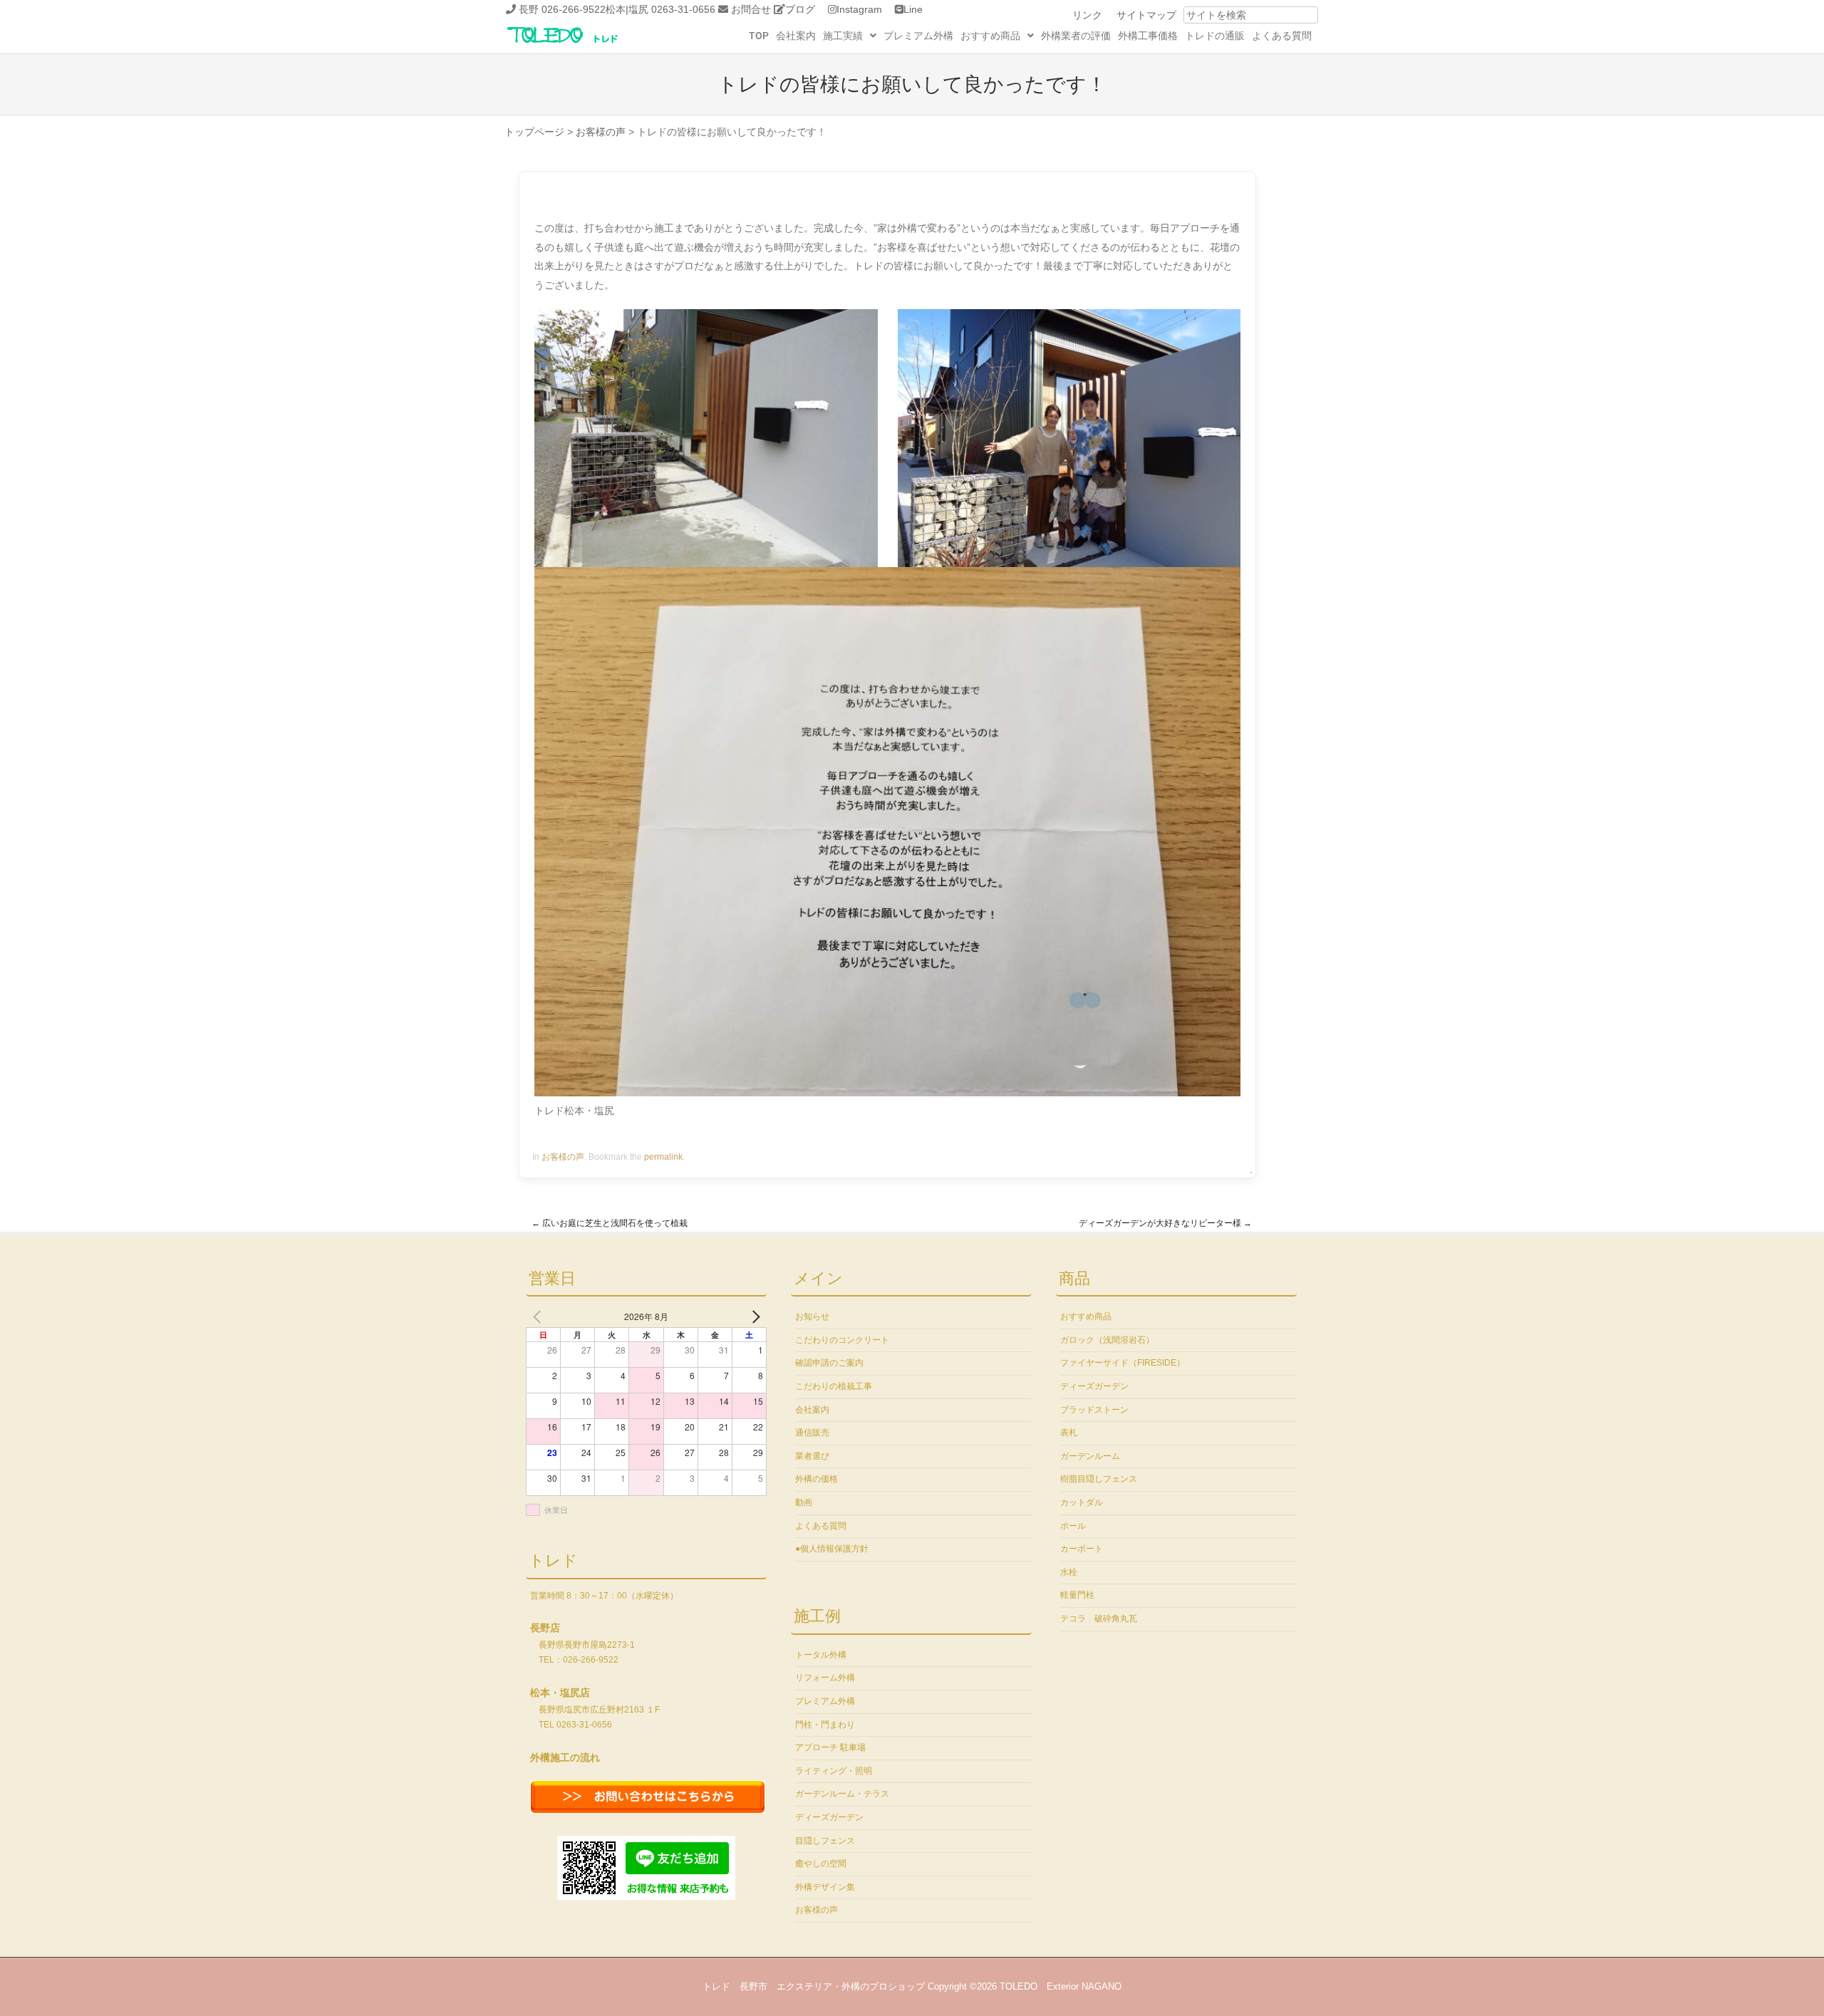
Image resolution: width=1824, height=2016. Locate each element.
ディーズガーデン (829, 1817)
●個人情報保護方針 (832, 1549)
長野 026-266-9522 (562, 9)
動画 (804, 1502)
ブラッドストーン (1094, 1410)
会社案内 (796, 36)
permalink (663, 1157)
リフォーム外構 (825, 1678)
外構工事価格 (1148, 36)
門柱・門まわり (825, 1725)
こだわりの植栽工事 (834, 1386)
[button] (850, 36)
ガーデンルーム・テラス (842, 1794)
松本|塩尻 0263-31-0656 (660, 9)
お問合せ (751, 9)
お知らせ (812, 1316)
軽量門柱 (1077, 1595)
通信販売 (812, 1433)
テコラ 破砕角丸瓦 (1099, 1618)
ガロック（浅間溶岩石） (1107, 1340)
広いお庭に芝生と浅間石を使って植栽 (610, 1223)
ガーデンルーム (1090, 1456)
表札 (1069, 1433)
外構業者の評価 (1076, 36)
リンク (1087, 15)
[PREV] (539, 1316)
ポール (1073, 1526)
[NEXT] (753, 1316)
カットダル (1082, 1502)
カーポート (1082, 1549)
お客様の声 (563, 1157)
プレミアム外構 (918, 36)
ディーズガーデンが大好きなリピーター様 (1165, 1223)
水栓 (1069, 1572)
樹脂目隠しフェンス (1099, 1479)
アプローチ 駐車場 (830, 1747)
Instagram (859, 9)
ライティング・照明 (834, 1771)
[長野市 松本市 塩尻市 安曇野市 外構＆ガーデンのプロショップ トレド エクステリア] (581, 44)
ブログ (800, 9)
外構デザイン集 (825, 1887)
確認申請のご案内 (829, 1363)
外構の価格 (817, 1479)
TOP (759, 36)
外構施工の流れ (565, 1757)
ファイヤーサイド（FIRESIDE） (1123, 1363)
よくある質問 (1282, 36)
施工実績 (843, 36)
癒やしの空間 (821, 1864)
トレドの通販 (1215, 36)
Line (913, 9)
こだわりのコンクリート (842, 1340)
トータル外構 (821, 1655)
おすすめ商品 (990, 36)
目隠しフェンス (825, 1841)
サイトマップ (1146, 15)
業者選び (812, 1456)
